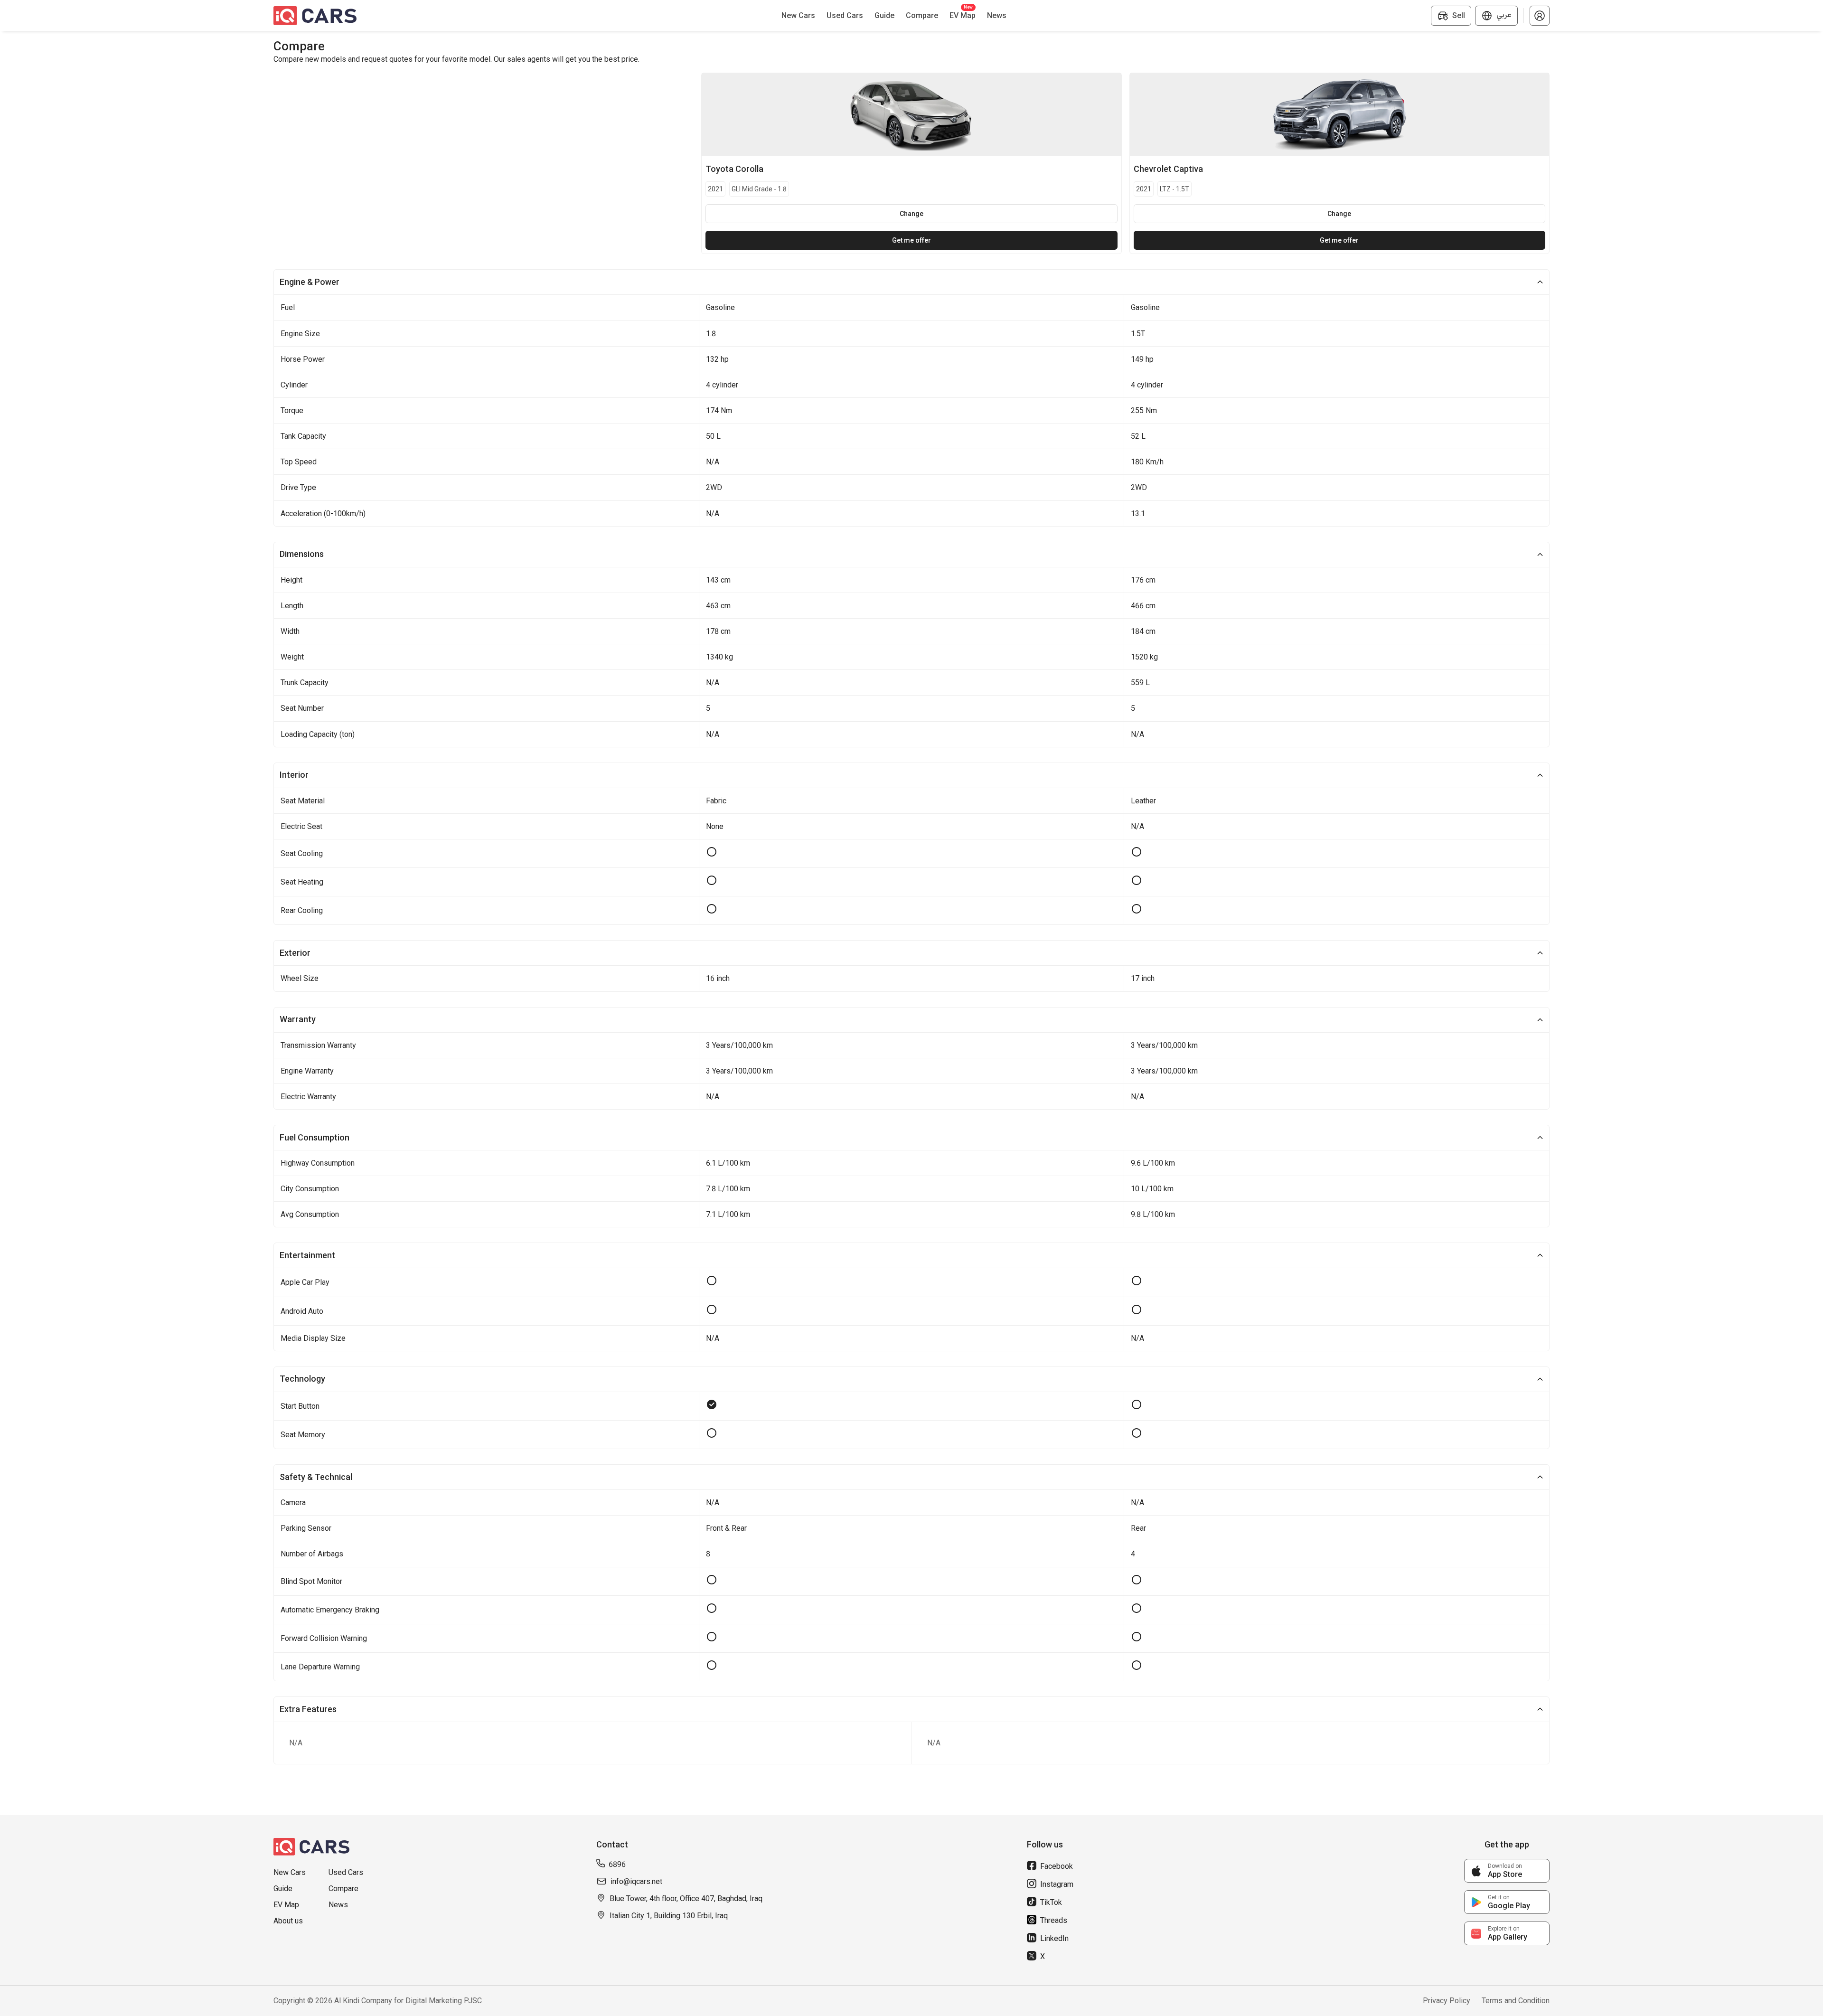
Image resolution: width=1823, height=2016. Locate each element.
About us (288, 1921)
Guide (283, 1889)
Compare (343, 1889)
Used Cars (346, 1872)
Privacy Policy (1447, 2001)
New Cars (290, 1872)
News (338, 1905)
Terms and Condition (1516, 2001)
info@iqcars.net (636, 1881)
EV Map (286, 1905)
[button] (1540, 16)
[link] (1507, 1871)
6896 (617, 1864)
